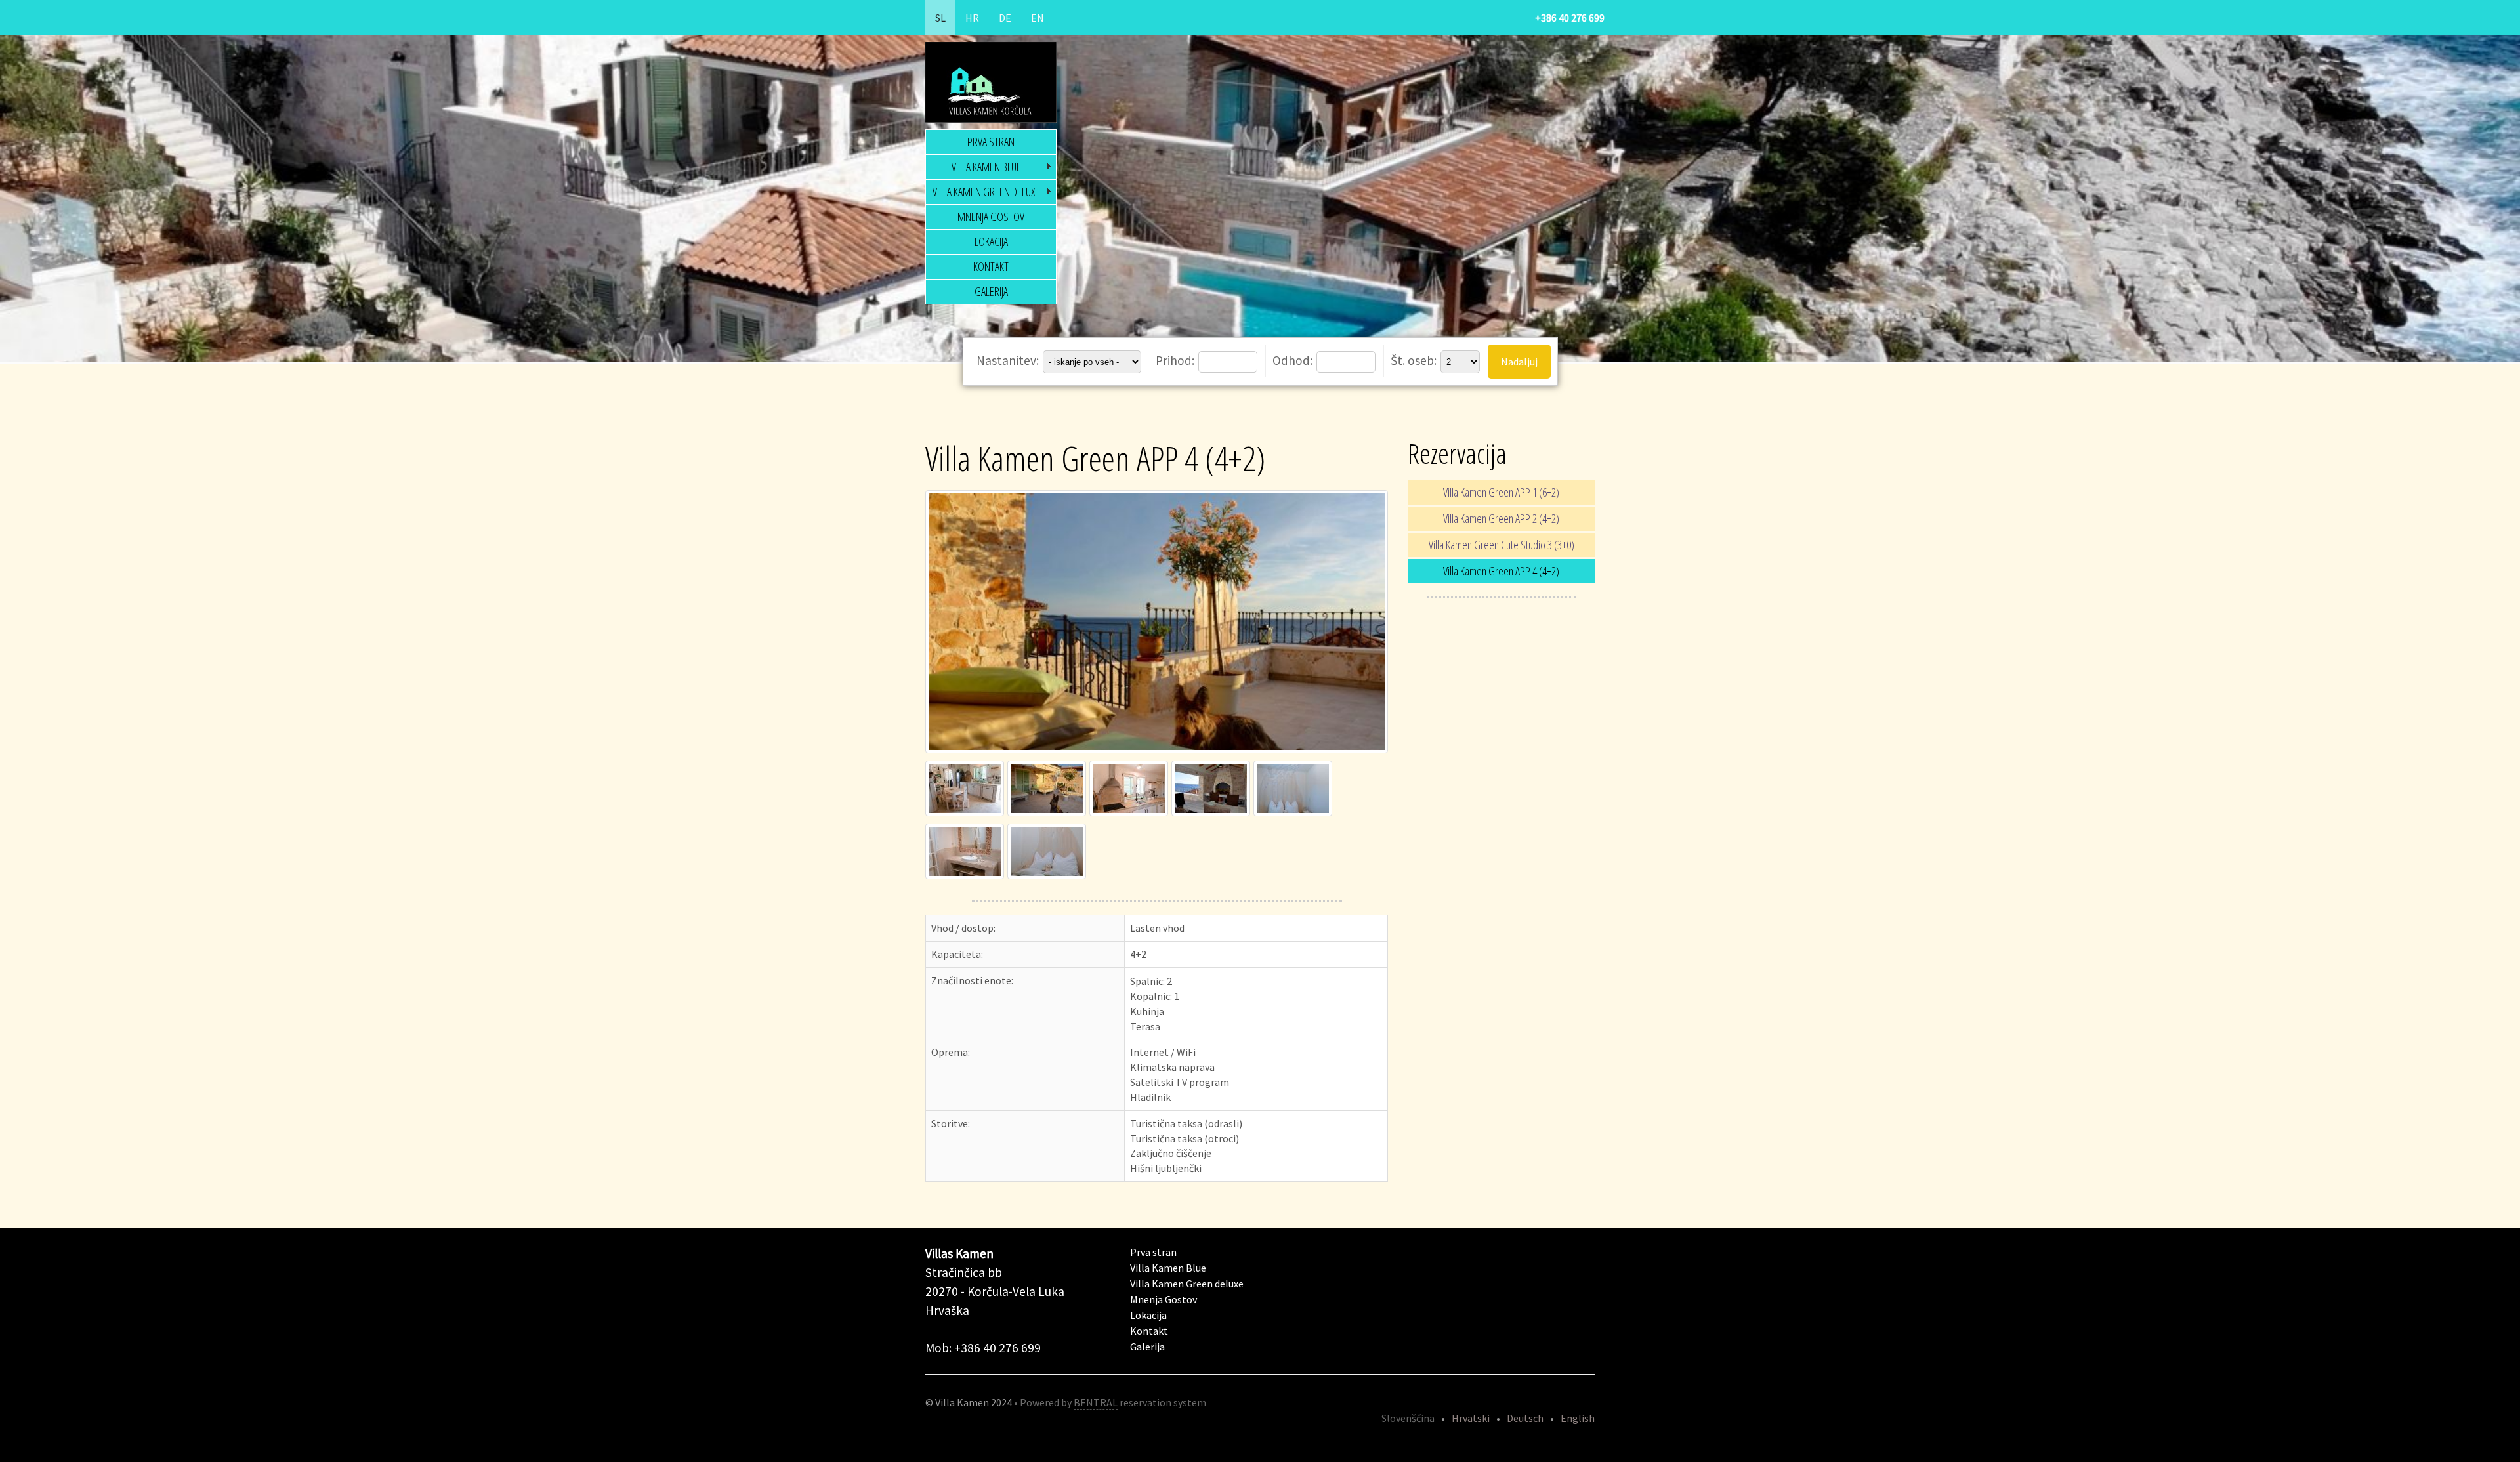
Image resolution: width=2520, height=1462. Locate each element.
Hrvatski (1471, 1418)
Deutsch (1525, 1418)
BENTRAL (1096, 1402)
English (1578, 1418)
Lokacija (991, 241)
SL (940, 18)
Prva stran (991, 142)
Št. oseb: (1415, 360)
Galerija (991, 291)
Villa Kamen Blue (986, 167)
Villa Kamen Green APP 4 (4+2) (1501, 571)
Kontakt (991, 266)
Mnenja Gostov (991, 217)
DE (1005, 18)
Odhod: (1294, 360)
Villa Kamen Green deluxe (986, 192)
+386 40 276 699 (1570, 18)
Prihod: (1176, 360)
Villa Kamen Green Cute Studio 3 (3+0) (1501, 545)
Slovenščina (1408, 1418)
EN (1038, 18)
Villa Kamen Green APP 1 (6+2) (1501, 492)
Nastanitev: (1009, 360)
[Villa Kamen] (1158, 753)
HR (972, 18)
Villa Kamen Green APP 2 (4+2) (1501, 518)
